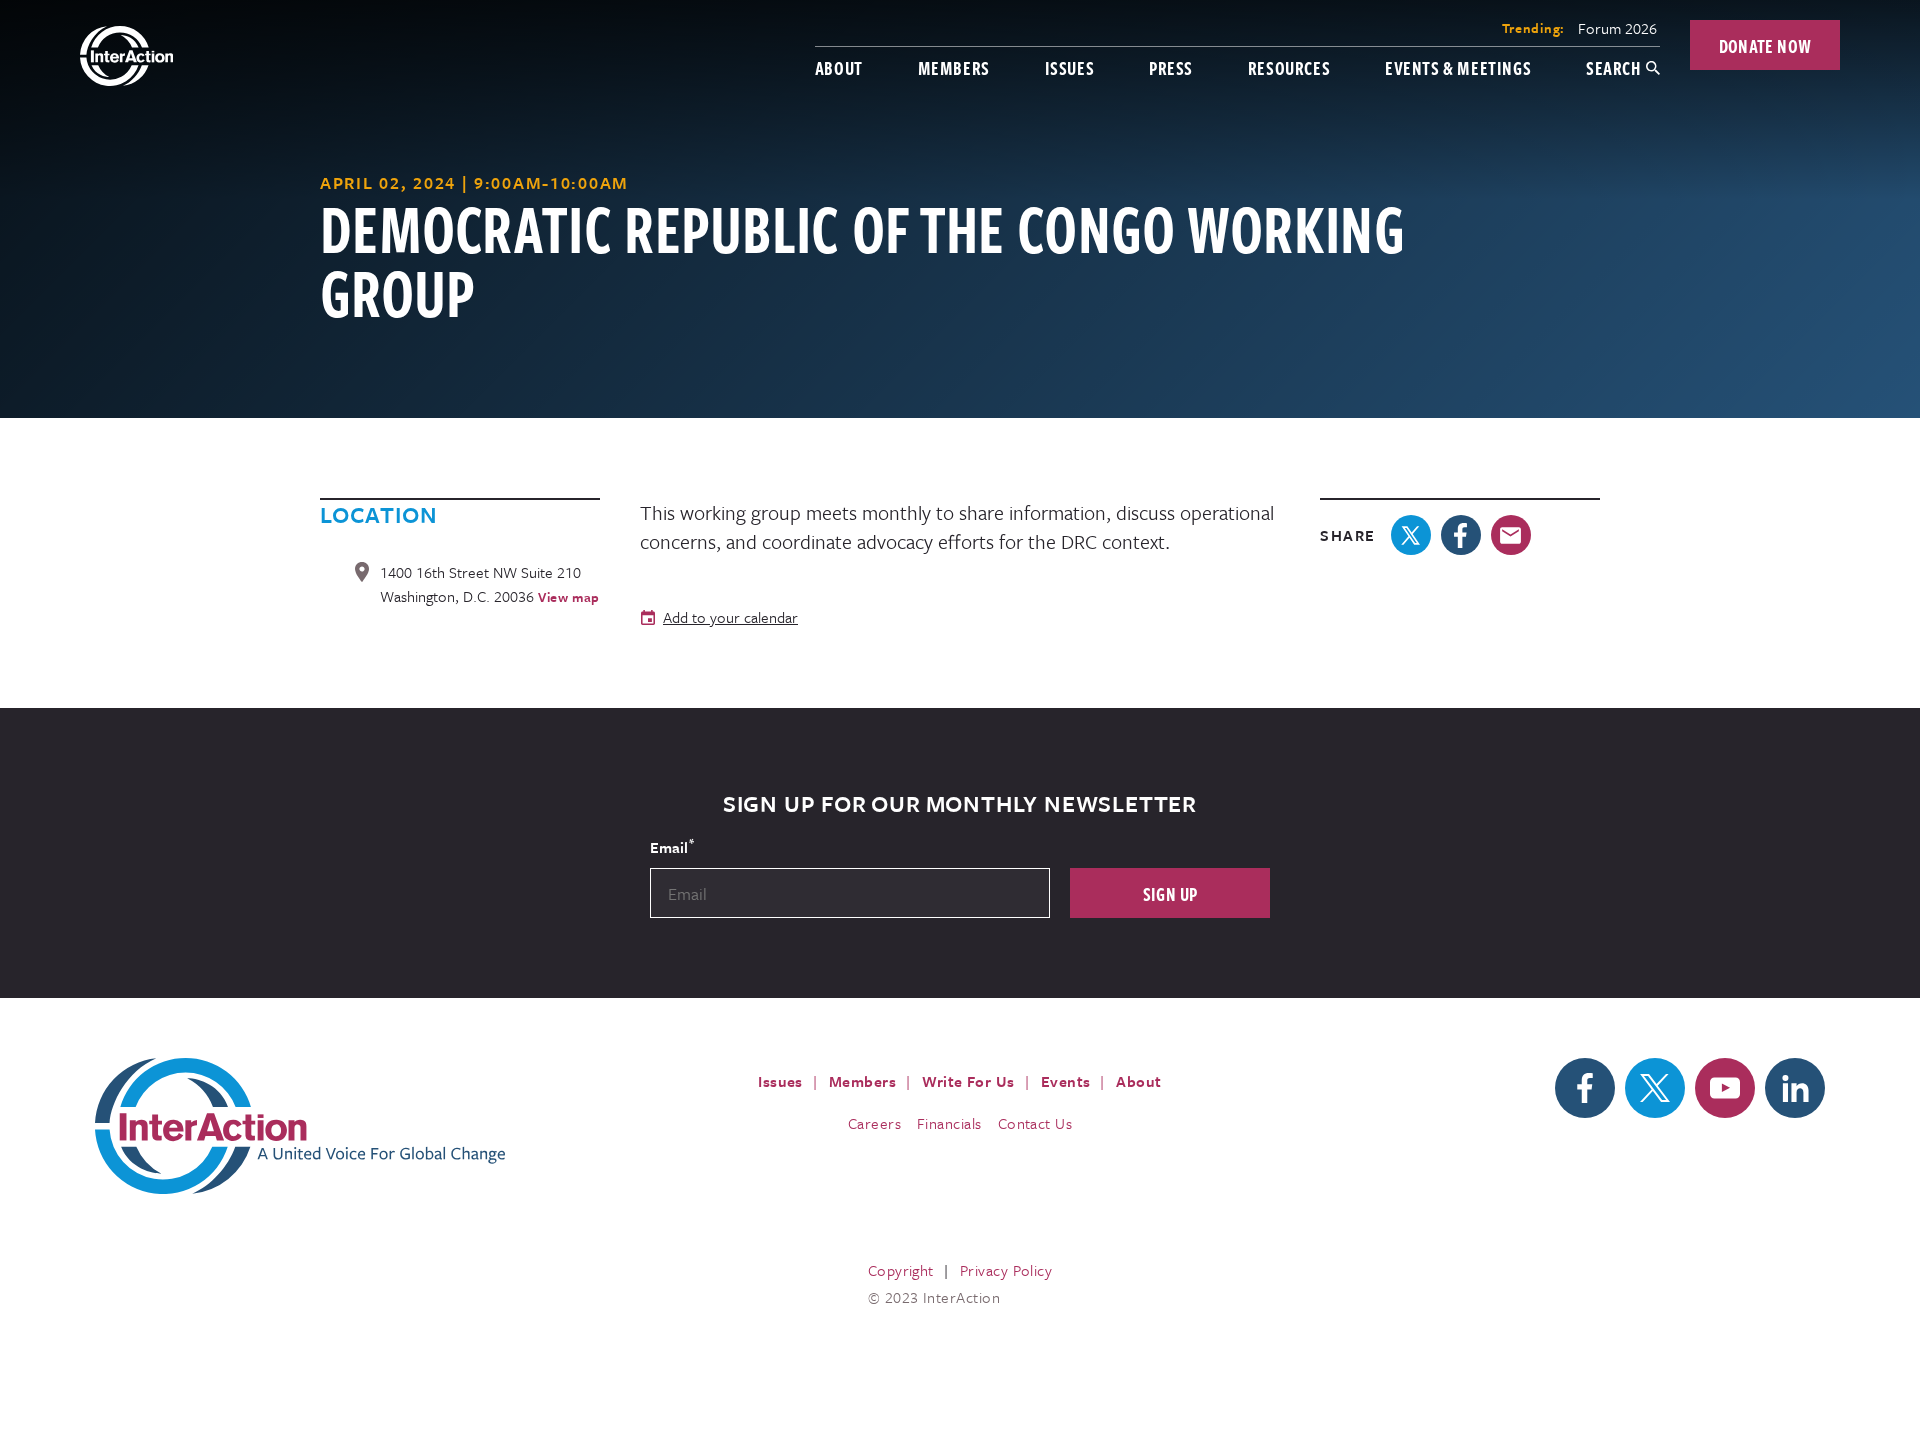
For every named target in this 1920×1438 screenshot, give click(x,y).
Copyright (901, 1270)
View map (569, 597)
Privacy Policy (1006, 1270)
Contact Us (1035, 1123)
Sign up (1170, 893)
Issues (1070, 67)
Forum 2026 (1617, 28)
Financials (949, 1123)
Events (1066, 1081)
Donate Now (1765, 45)
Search (1613, 67)
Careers (874, 1123)
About (839, 67)
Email (672, 846)
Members (954, 67)
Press (1171, 67)
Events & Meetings (1458, 67)
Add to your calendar (730, 617)
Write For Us (968, 1081)
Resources (1289, 67)
